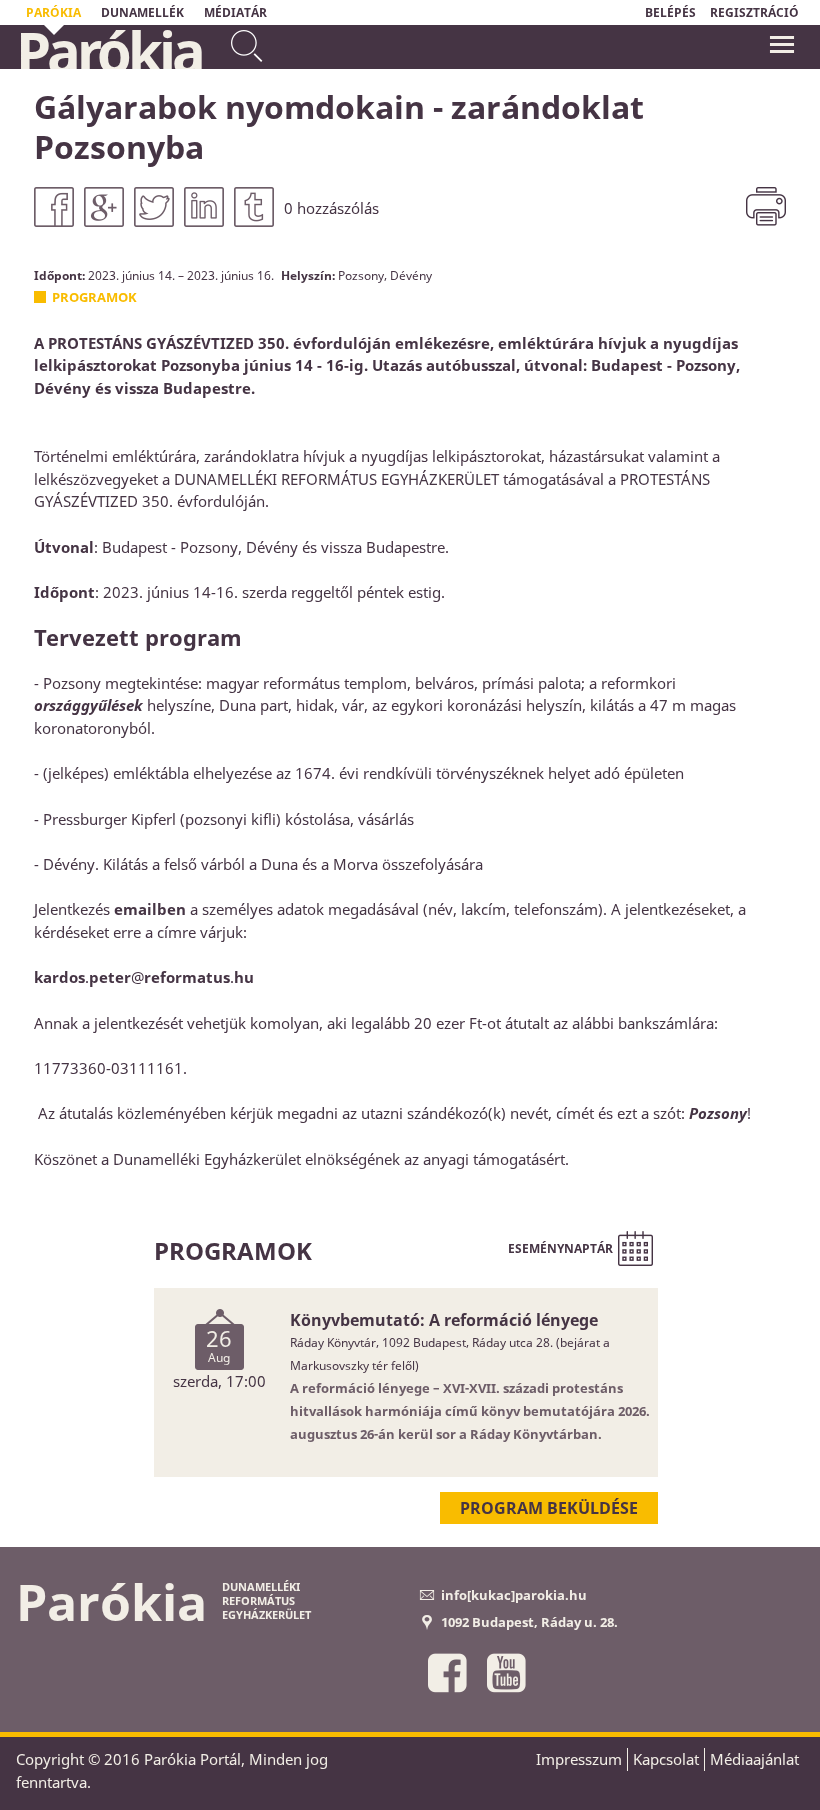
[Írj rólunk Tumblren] (254, 207)
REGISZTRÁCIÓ (754, 12)
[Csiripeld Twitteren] (154, 207)
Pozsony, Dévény (385, 275)
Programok (94, 297)
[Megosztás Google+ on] (104, 207)
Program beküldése (549, 1508)
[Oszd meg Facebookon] (54, 207)
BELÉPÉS (670, 12)
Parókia (109, 51)
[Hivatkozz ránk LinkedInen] (204, 207)
